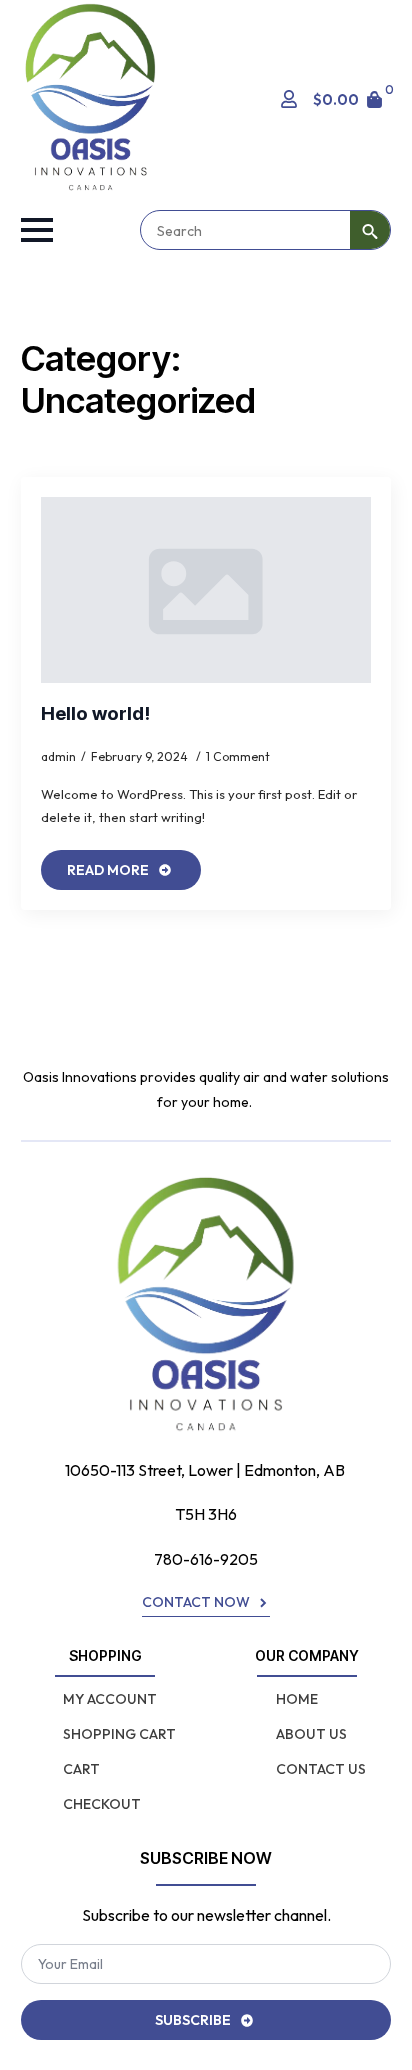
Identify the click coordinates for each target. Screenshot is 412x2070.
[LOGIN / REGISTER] (289, 99)
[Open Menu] (37, 230)
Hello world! (95, 714)
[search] (370, 231)
